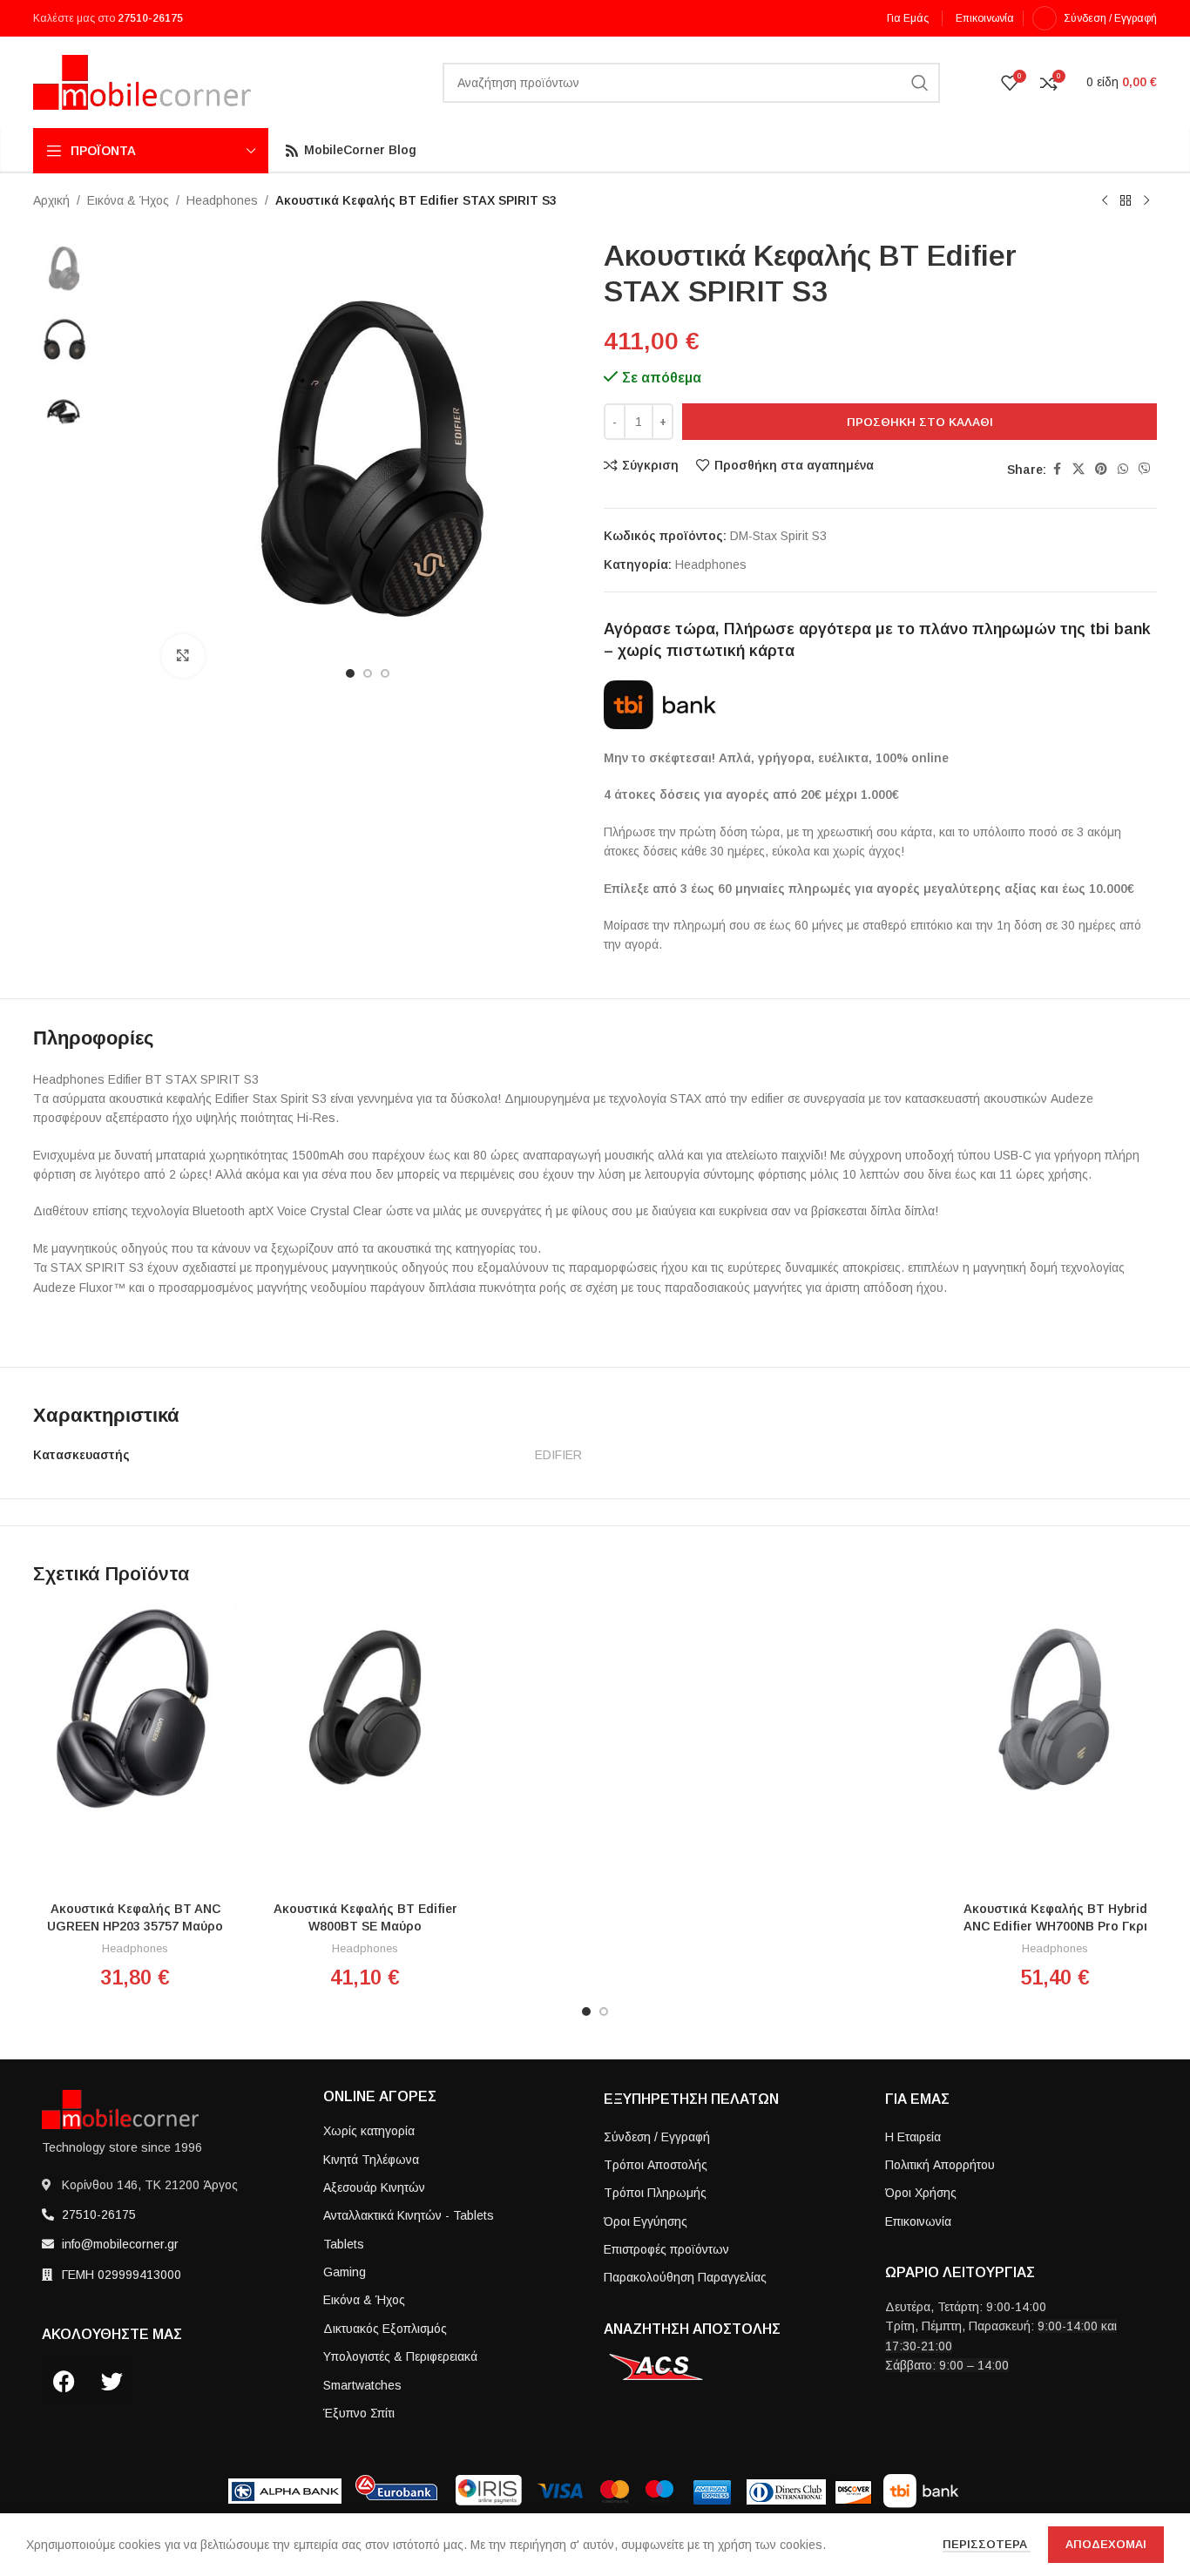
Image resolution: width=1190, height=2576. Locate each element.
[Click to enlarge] (183, 656)
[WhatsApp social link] (1123, 469)
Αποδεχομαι (1106, 2544)
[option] (350, 673)
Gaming (345, 2272)
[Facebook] (64, 2381)
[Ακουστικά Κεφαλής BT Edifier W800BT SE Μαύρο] (365, 1707)
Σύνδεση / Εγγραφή (657, 2137)
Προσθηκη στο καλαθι (920, 422)
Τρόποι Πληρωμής (655, 2193)
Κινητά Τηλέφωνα (371, 2160)
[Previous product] (1105, 201)
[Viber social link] (1145, 469)
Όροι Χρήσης (921, 2193)
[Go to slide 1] (586, 2011)
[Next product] (1146, 201)
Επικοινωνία (918, 2221)
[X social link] (1078, 469)
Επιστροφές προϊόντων (666, 2249)
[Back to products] (1126, 201)
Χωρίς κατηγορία (369, 2131)
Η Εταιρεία (913, 2137)
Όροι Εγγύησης (646, 2221)
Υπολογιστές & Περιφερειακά (400, 2356)
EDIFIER (558, 1455)
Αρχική (51, 200)
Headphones (222, 200)
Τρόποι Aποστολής (656, 2165)
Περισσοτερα (987, 2544)
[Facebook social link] (1057, 469)
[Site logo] (142, 81)
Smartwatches (362, 2385)
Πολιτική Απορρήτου (940, 2165)
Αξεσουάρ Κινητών (374, 2187)
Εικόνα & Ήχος (128, 200)
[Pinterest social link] (1101, 469)
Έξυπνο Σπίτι (359, 2413)
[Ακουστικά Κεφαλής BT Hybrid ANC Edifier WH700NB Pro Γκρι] (1055, 1707)
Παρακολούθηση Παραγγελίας (685, 2277)
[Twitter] (112, 2381)
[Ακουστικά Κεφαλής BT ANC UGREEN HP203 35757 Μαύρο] (135, 1707)
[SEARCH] (920, 83)
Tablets (344, 2244)
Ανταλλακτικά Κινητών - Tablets (409, 2215)
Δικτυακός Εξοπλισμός (385, 2329)
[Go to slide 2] (604, 2011)
